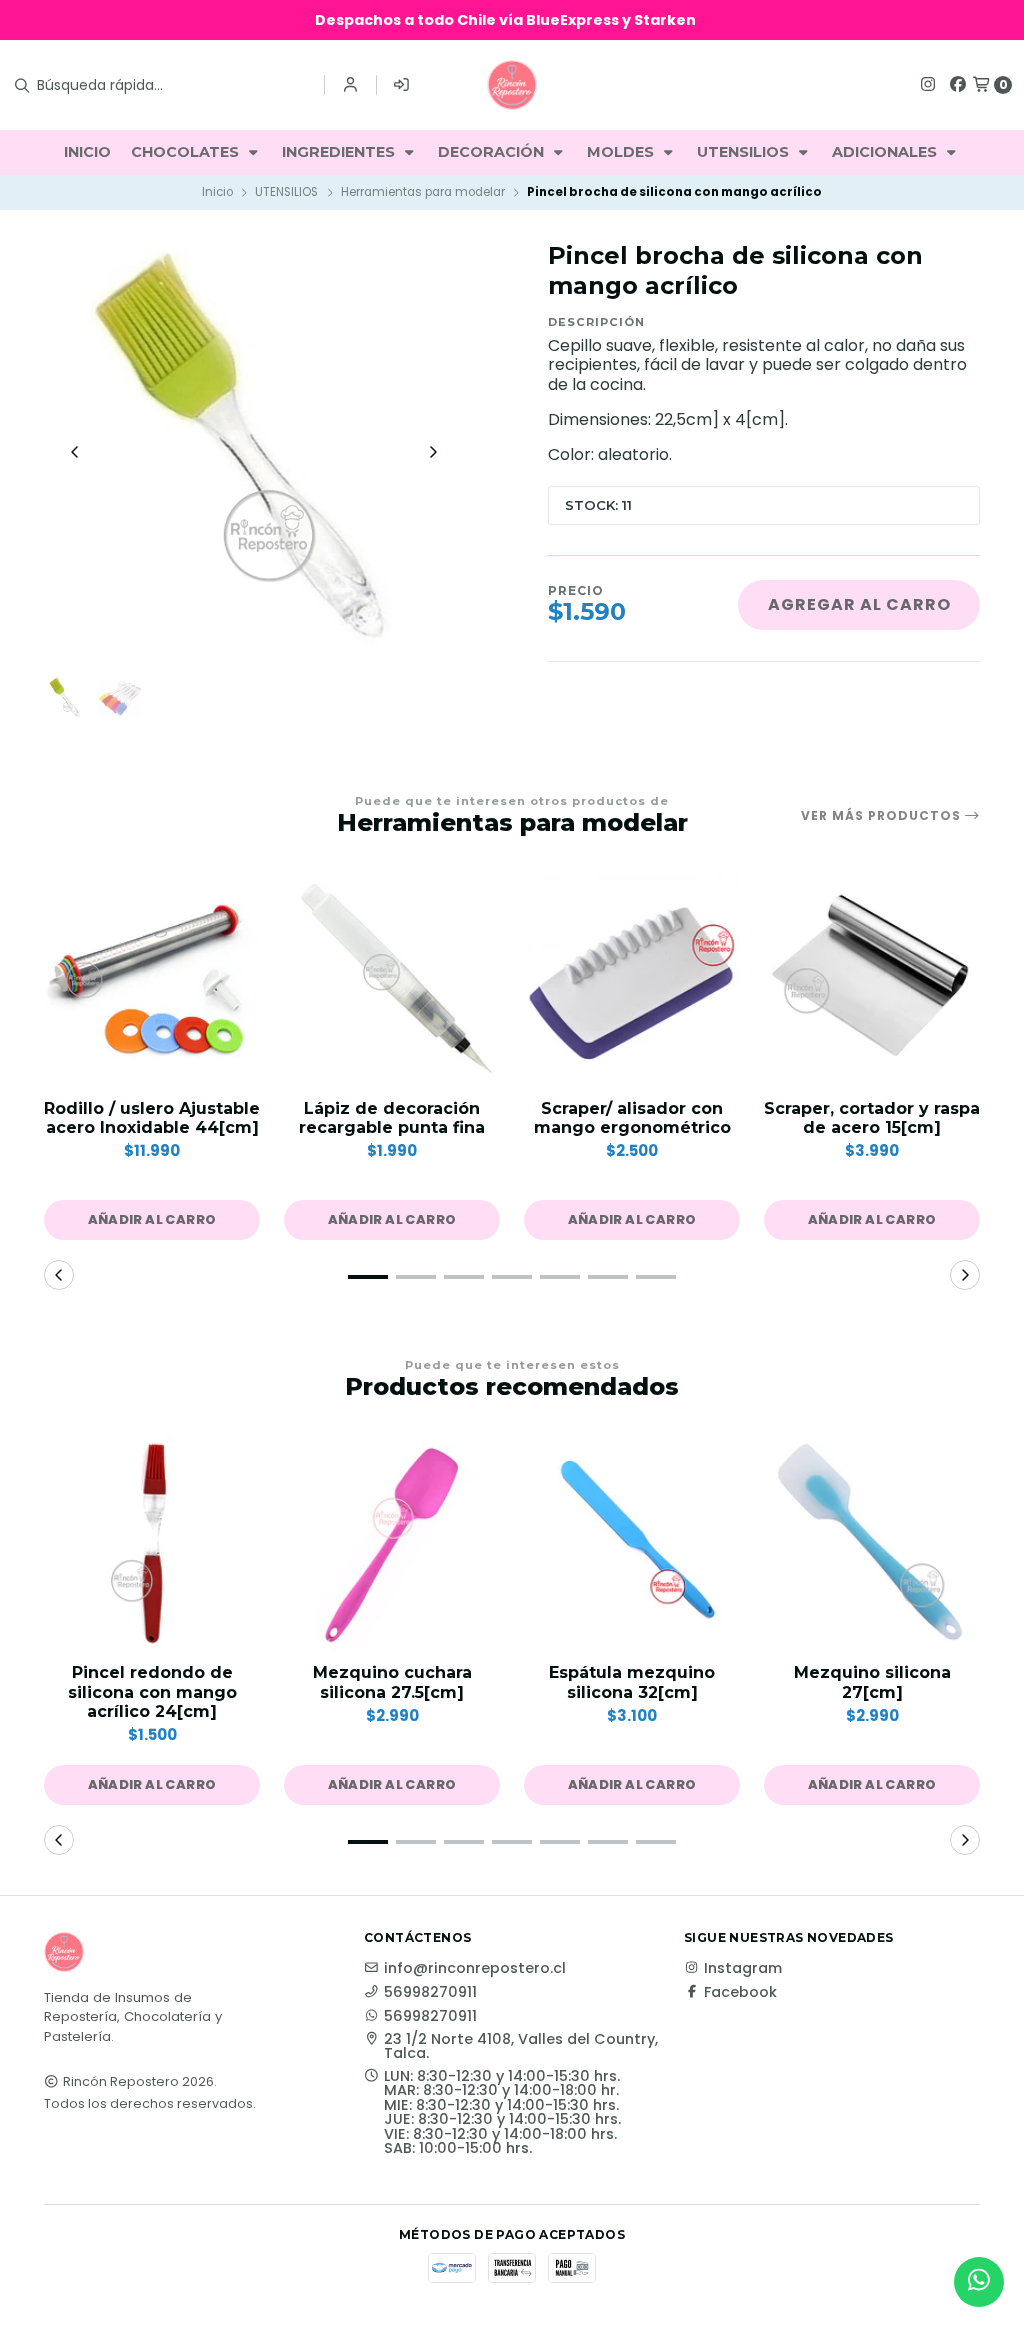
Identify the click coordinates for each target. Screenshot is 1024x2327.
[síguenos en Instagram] (928, 84)
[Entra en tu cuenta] (350, 85)
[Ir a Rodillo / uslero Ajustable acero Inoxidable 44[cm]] (152, 979)
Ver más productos (883, 816)
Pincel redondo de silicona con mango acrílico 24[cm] (152, 1691)
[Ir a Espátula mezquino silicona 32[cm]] (632, 1543)
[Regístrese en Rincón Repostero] (402, 85)
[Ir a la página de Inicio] (512, 85)
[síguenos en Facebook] (958, 84)
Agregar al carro (859, 604)
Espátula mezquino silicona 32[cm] (632, 1682)
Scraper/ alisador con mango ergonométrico (632, 1118)
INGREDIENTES (340, 152)
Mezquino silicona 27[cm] (872, 1682)
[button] (152, 1220)
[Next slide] (433, 452)
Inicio (217, 192)
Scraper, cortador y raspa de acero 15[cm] (872, 1118)
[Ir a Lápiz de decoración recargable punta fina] (392, 979)
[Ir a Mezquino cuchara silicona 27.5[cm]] (392, 1543)
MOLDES (622, 152)
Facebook (740, 1992)
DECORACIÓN (493, 152)
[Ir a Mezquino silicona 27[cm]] (872, 1543)
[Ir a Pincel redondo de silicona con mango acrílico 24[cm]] (152, 1543)
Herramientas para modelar (423, 192)
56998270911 (430, 1992)
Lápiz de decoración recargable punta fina (392, 1118)
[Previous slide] (75, 452)
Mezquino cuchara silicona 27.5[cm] (392, 1682)
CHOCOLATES (187, 152)
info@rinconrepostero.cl (475, 1968)
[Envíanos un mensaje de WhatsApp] (979, 2282)
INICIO (87, 152)
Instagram (743, 1968)
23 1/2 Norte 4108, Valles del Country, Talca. (521, 2046)
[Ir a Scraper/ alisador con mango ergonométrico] (632, 979)
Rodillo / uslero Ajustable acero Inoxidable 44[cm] (152, 1118)
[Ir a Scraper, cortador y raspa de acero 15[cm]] (872, 979)
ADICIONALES (886, 152)
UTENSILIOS (745, 152)
